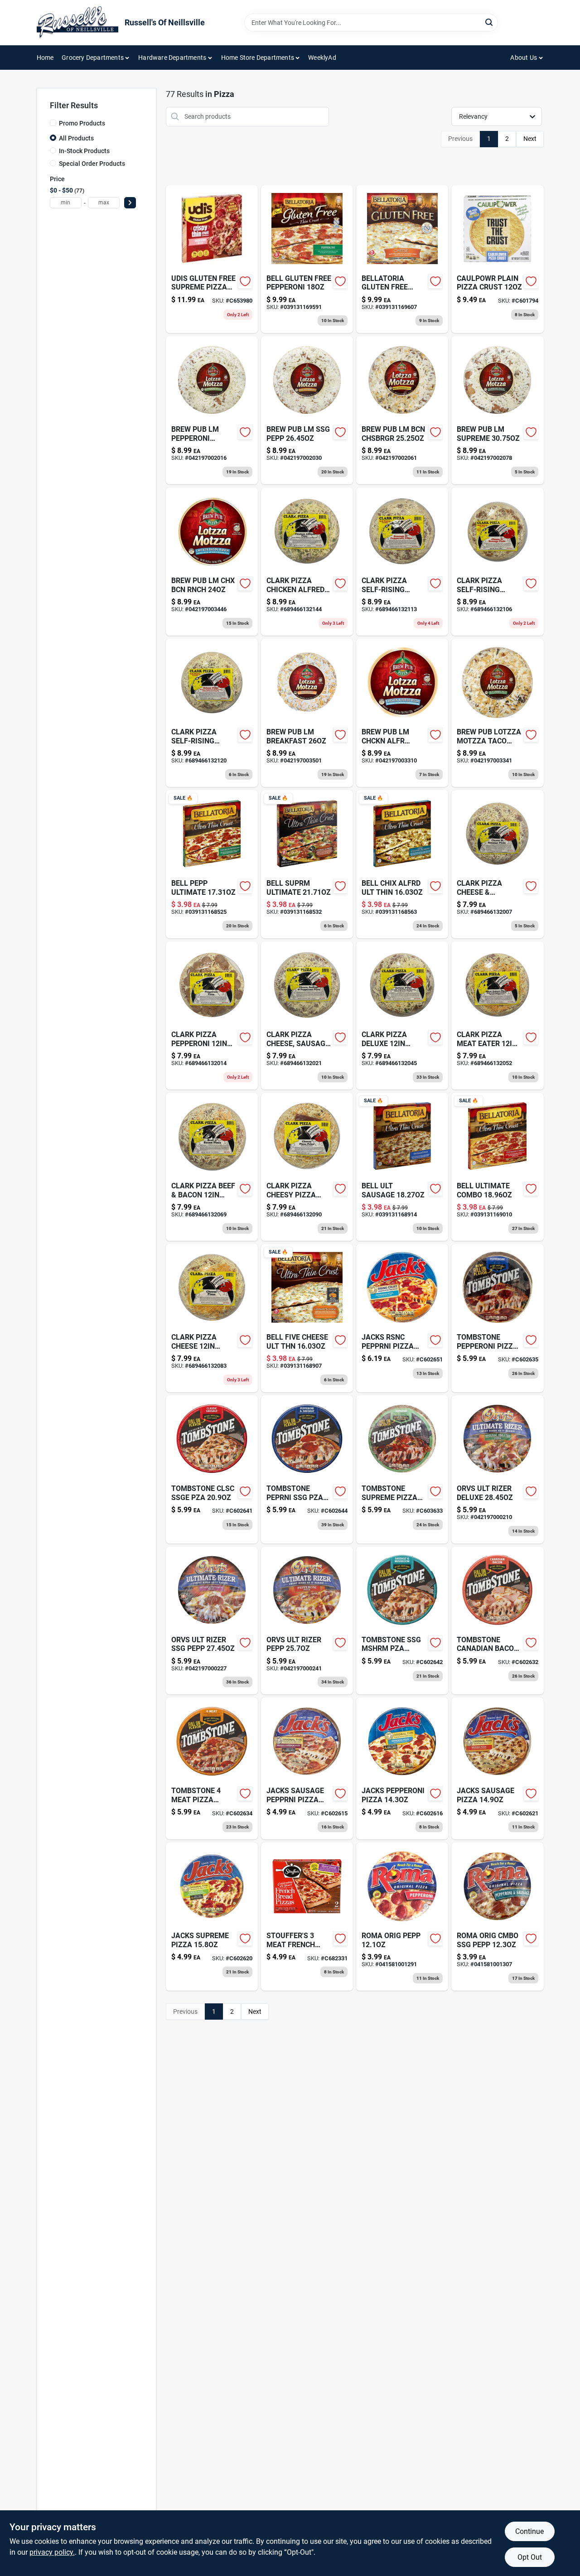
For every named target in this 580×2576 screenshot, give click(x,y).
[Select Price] (130, 203)
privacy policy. (52, 2552)
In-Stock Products (84, 151)
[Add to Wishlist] (245, 281)
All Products (76, 138)
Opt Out (530, 2557)
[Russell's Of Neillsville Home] (77, 23)
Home (45, 58)
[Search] (490, 22)
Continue (529, 2531)
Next (530, 139)
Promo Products (82, 123)
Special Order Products (92, 164)
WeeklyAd (322, 58)
